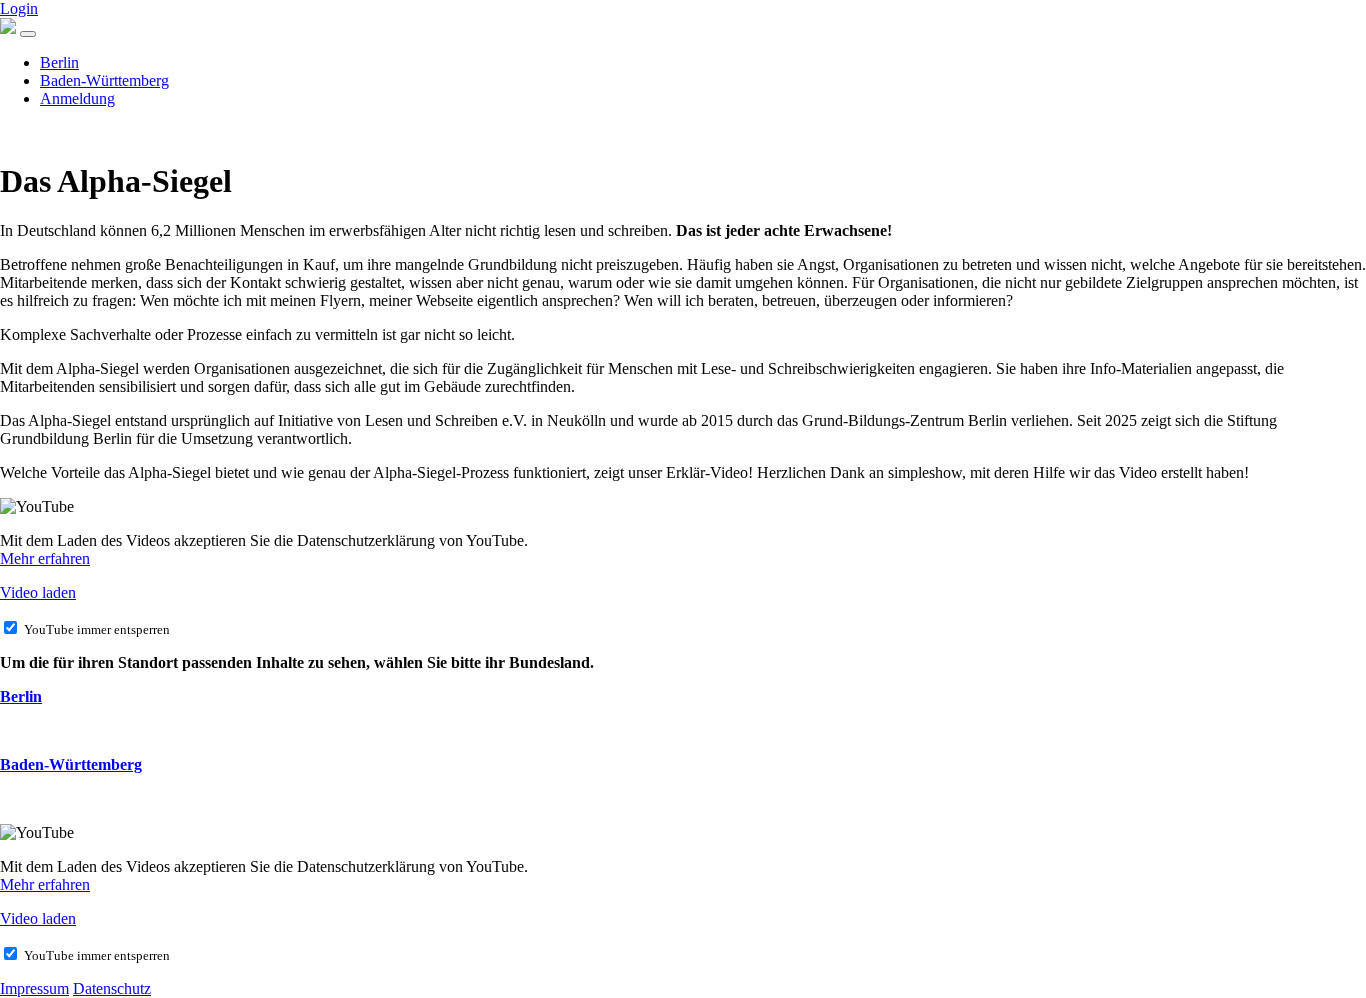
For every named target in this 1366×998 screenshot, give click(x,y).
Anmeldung (77, 98)
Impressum (34, 988)
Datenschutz (112, 988)
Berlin (59, 62)
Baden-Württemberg (104, 80)
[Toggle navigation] (28, 34)
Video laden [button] (38, 592)
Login (19, 8)
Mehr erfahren (45, 558)
